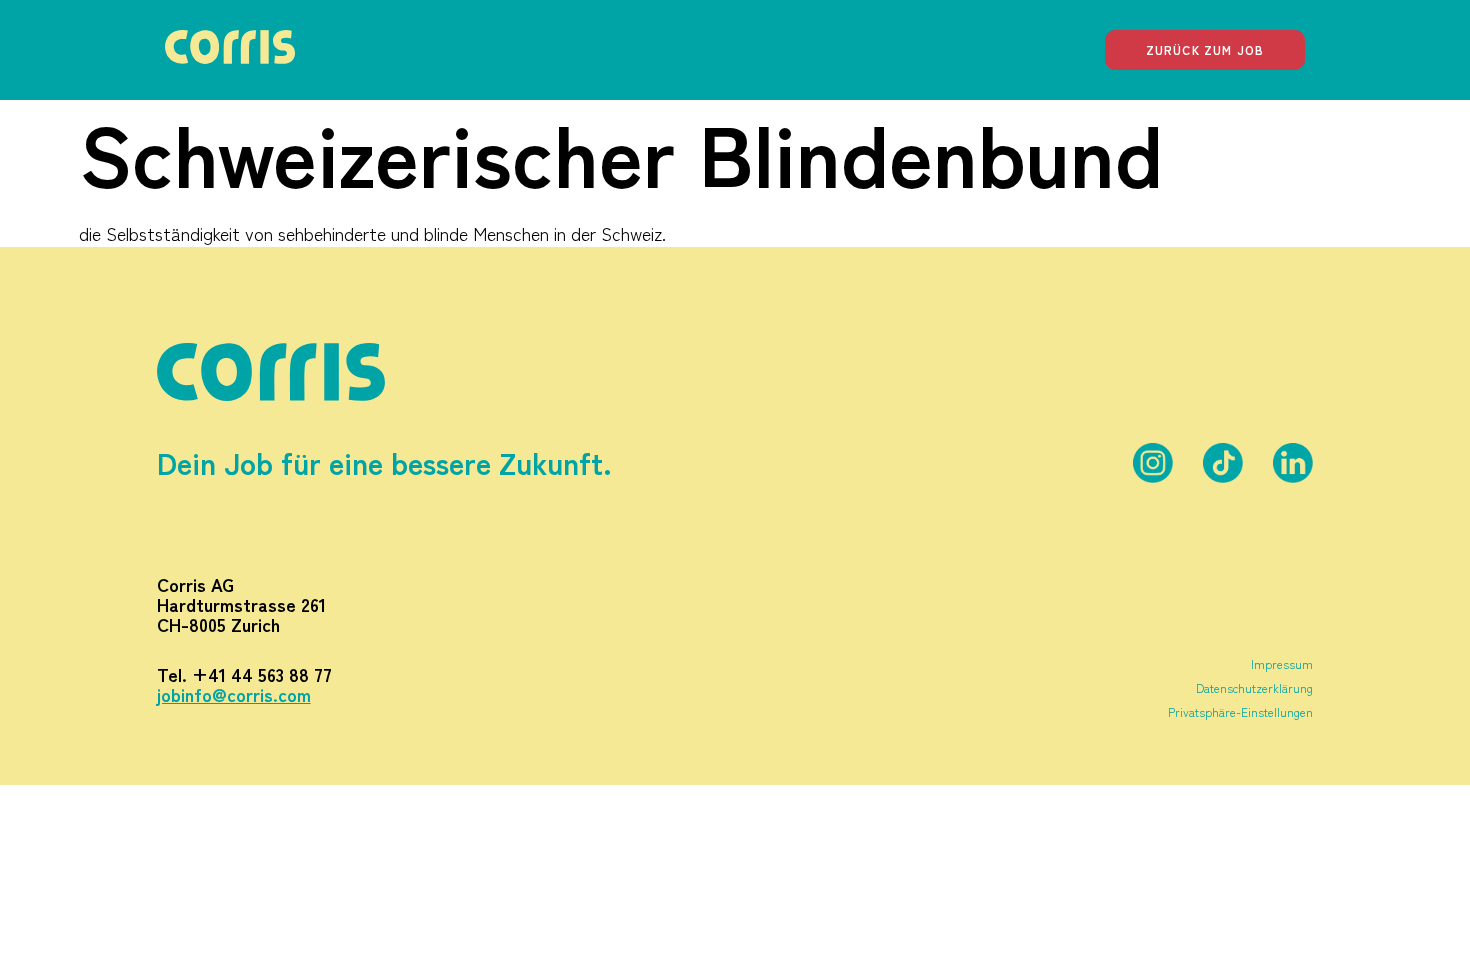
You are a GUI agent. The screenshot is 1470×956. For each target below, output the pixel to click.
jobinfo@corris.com (234, 694)
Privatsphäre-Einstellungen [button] (1240, 711)
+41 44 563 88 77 (262, 674)
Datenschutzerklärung (1254, 687)
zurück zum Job (1205, 49)
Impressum (1282, 663)
